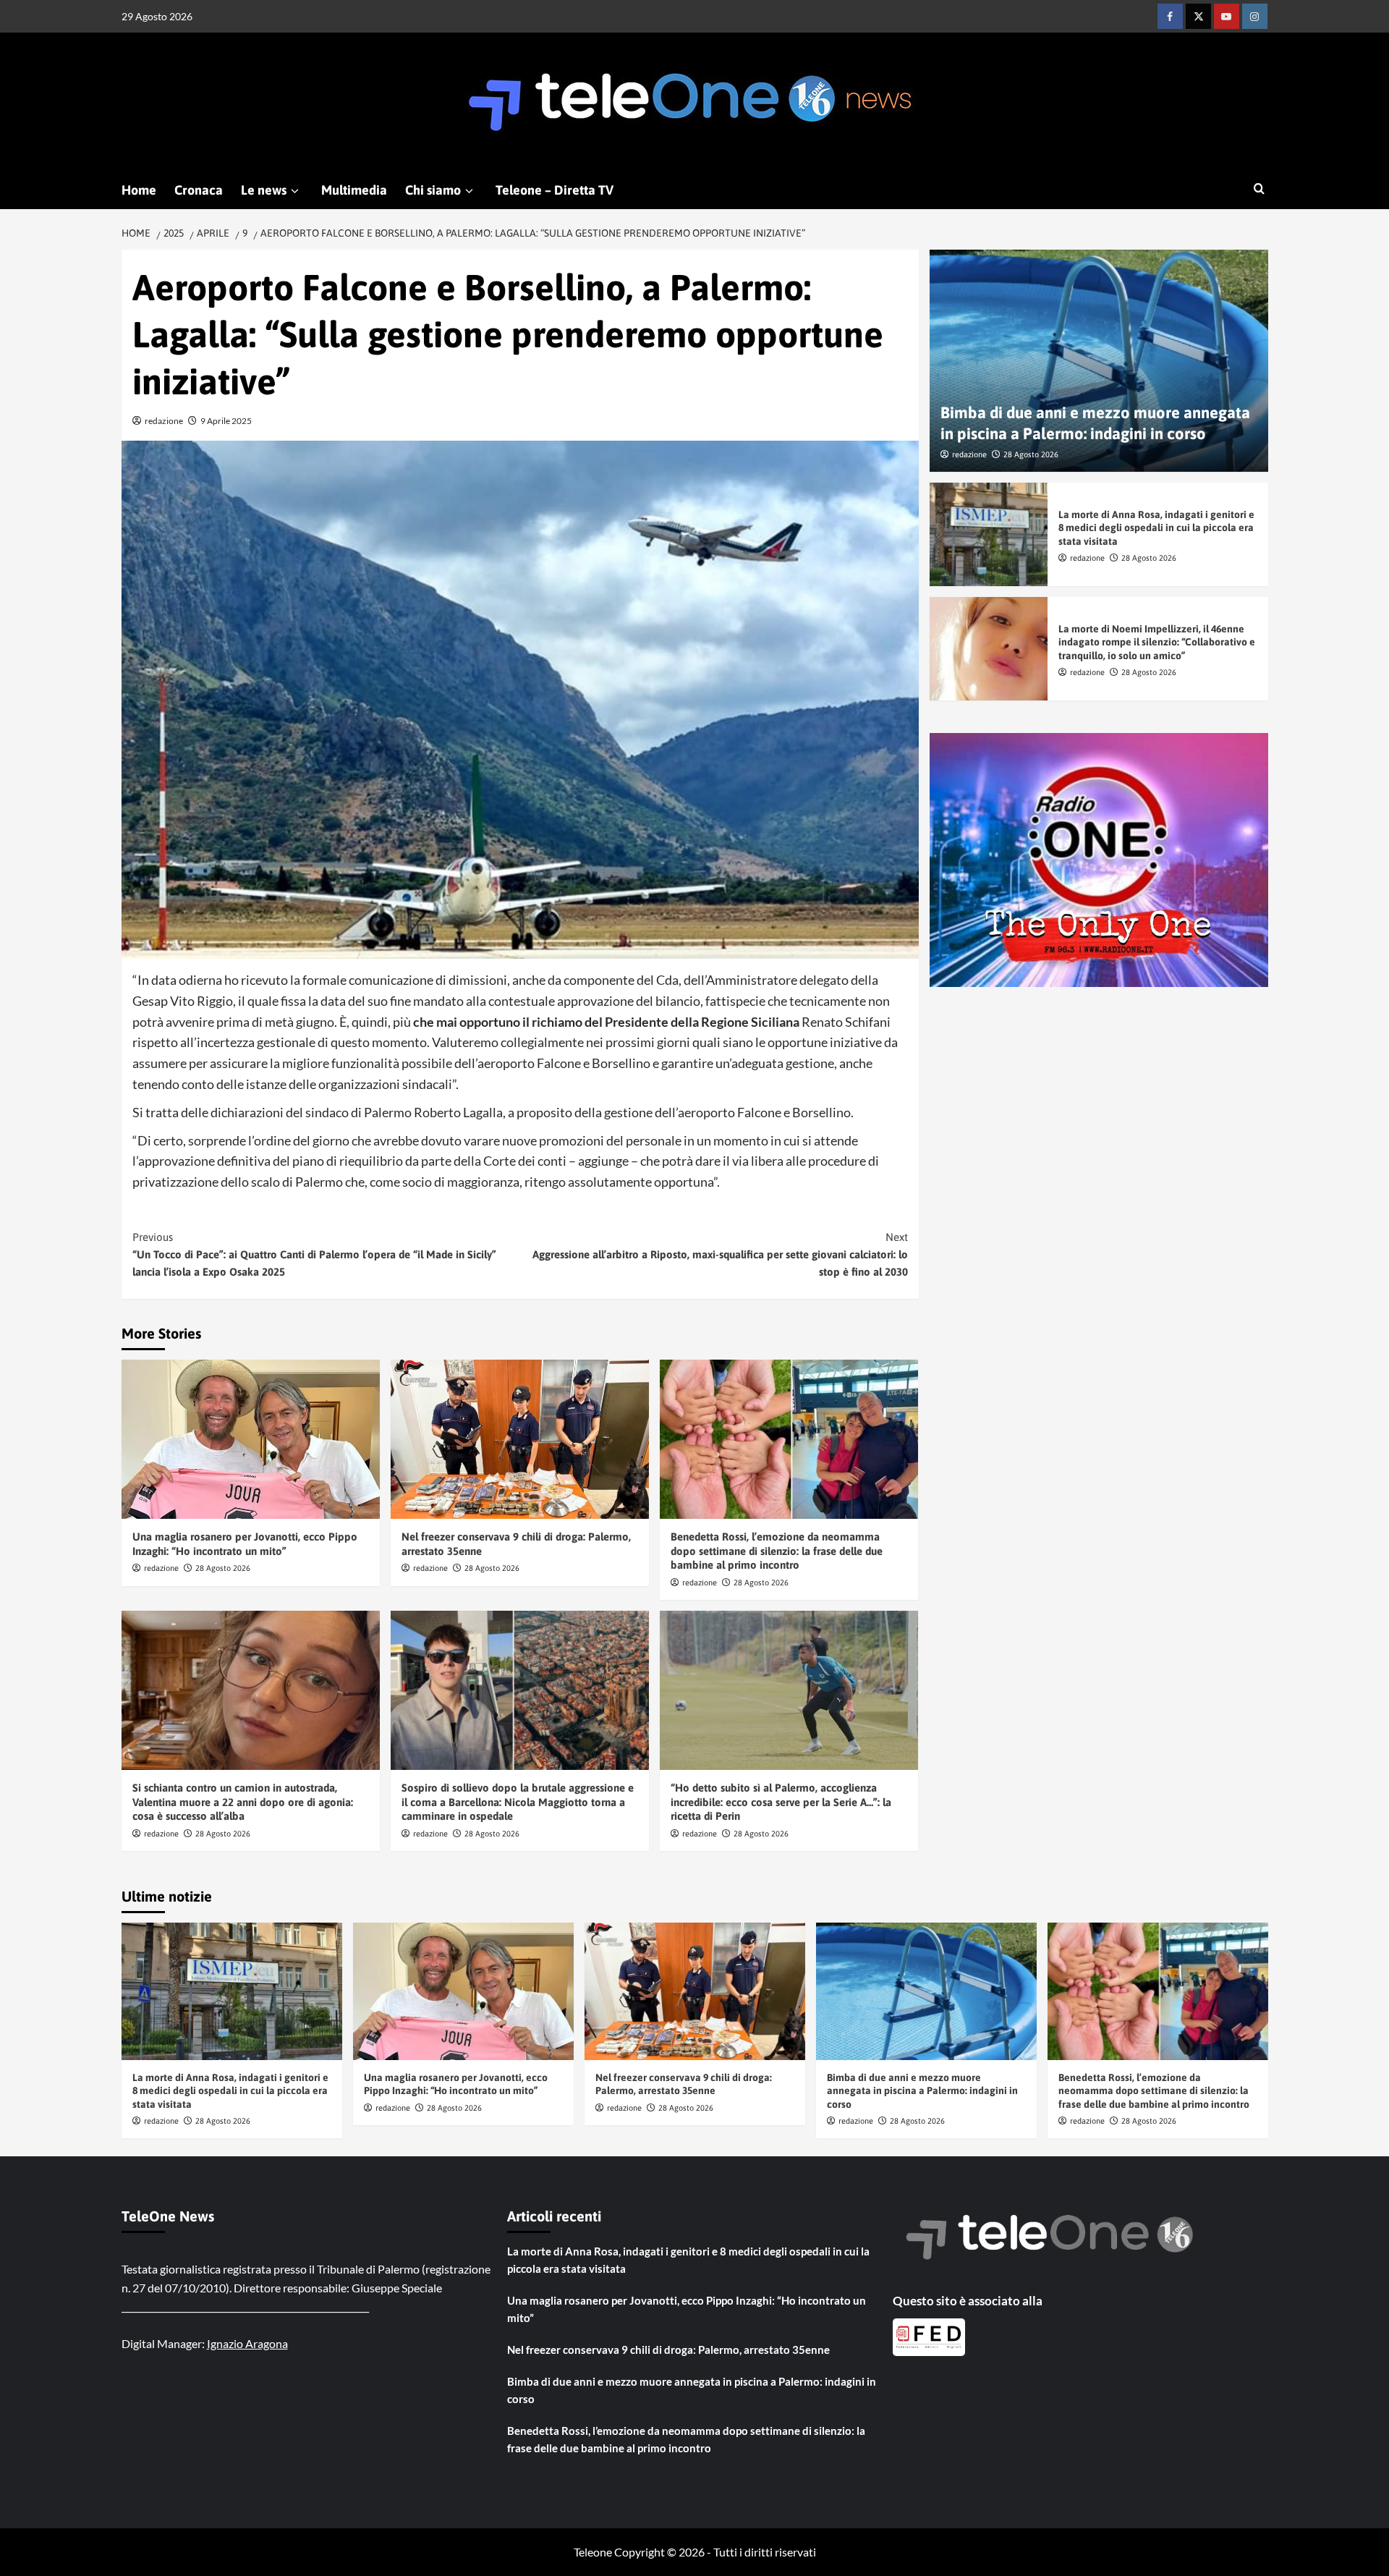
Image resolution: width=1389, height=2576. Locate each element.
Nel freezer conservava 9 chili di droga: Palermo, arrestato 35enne (668, 2350)
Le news (264, 190)
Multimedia (354, 190)
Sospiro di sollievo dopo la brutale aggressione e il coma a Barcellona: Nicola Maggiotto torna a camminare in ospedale (518, 1802)
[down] (295, 191)
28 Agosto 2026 (223, 1568)
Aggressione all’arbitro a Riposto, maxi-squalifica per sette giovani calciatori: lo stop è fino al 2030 (720, 1254)
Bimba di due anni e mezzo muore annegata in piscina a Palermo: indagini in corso (922, 2090)
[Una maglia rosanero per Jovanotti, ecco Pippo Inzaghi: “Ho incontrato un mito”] (251, 1439)
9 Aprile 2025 (226, 421)
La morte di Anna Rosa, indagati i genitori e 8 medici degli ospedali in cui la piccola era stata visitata (1156, 528)
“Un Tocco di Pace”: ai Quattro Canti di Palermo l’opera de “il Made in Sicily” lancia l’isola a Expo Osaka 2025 (314, 1254)
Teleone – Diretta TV (555, 190)
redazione (164, 421)
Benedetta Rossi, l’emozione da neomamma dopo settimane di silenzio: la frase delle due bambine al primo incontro (777, 1551)
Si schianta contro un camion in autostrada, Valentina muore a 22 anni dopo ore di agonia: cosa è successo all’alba (243, 1802)
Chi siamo (433, 190)
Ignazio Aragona (247, 2343)
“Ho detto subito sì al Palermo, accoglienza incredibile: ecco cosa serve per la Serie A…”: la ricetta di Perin (781, 1802)
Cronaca (199, 190)
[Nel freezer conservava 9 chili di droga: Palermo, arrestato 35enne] (520, 1439)
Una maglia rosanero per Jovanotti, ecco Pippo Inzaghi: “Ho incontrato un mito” (687, 2309)
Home (139, 190)
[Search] (1259, 189)
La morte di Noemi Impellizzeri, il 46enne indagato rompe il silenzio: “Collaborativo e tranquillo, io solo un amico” (1157, 642)
